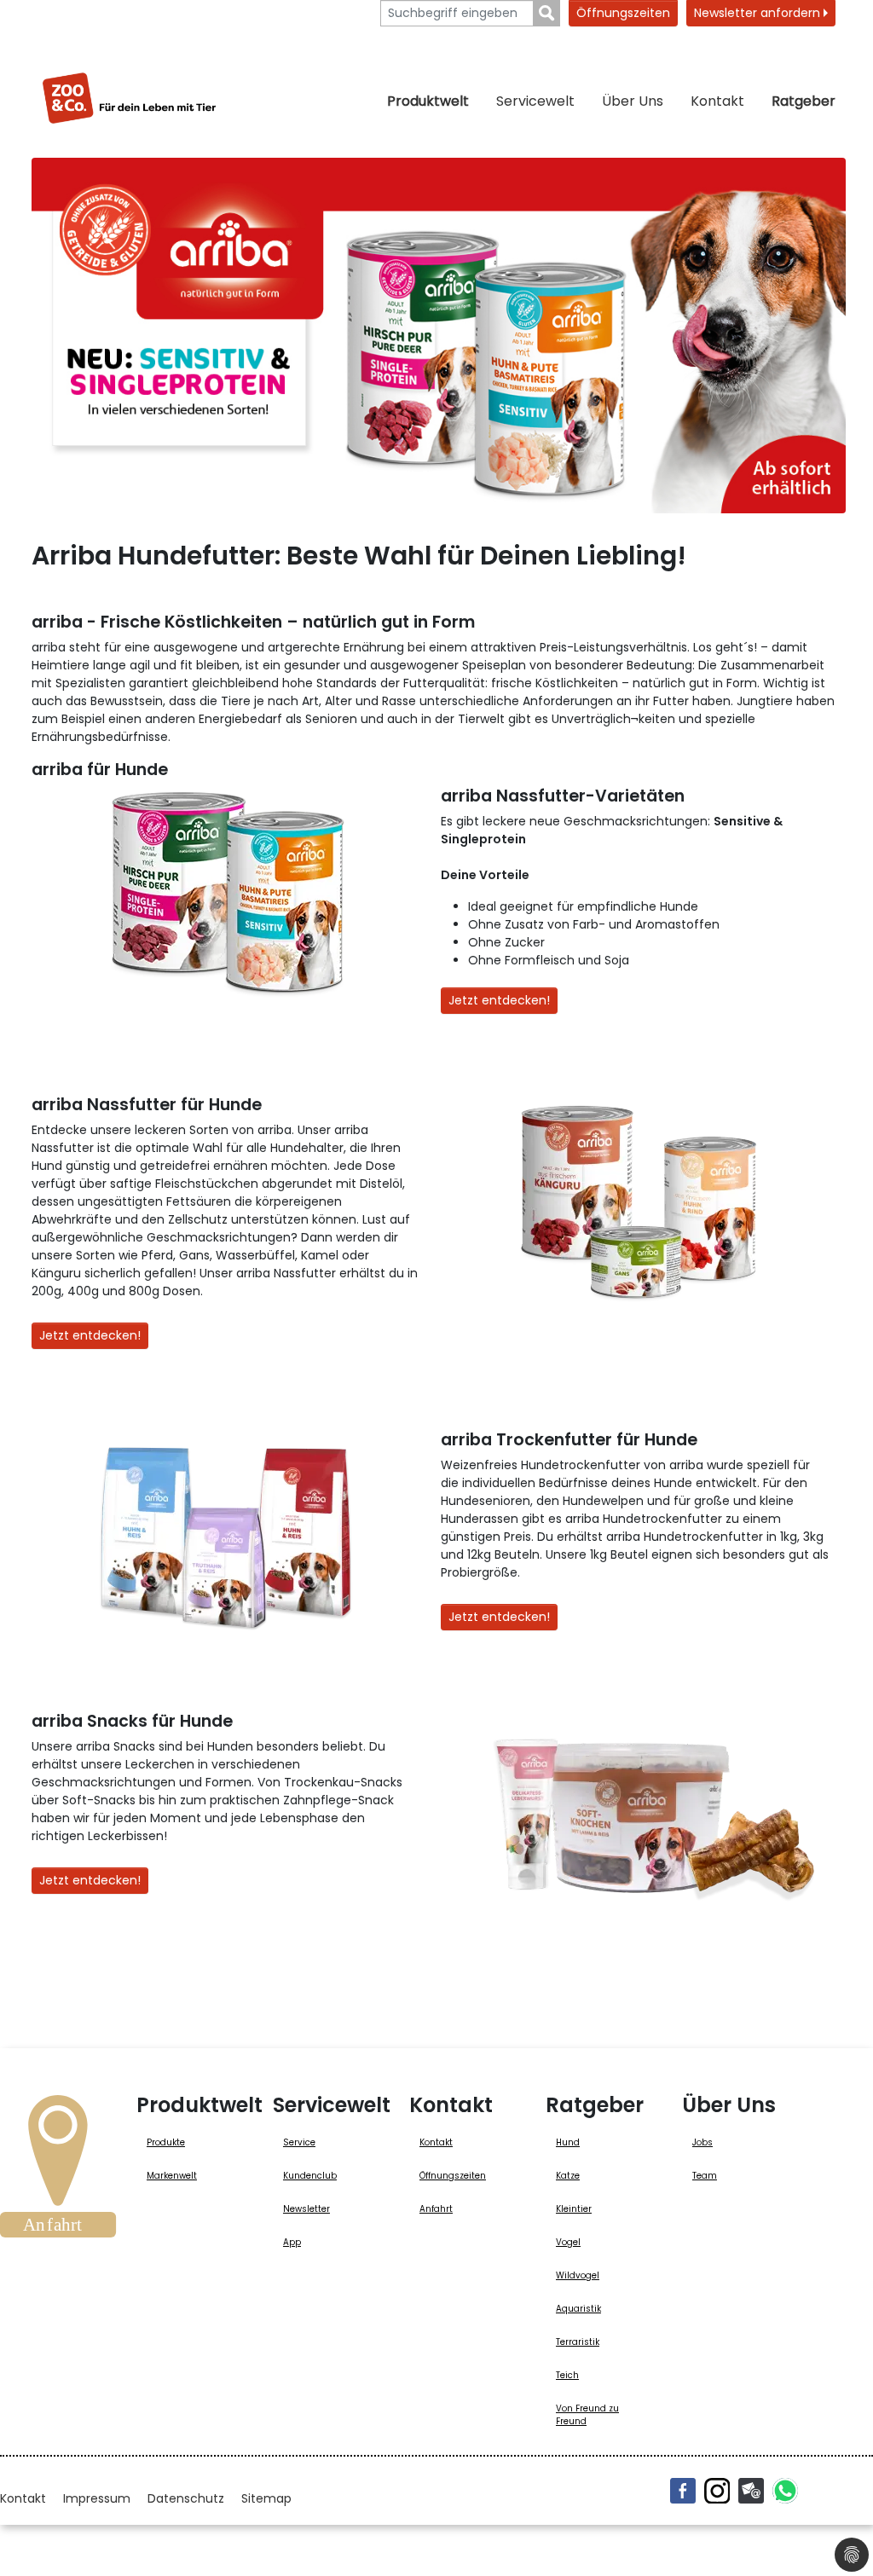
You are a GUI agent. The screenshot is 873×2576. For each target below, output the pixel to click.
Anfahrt (436, 2209)
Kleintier (574, 2209)
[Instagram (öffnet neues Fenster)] (717, 2491)
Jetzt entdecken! (499, 1000)
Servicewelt (535, 101)
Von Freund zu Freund (587, 2415)
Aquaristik (578, 2309)
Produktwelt (428, 101)
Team (705, 2176)
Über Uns (633, 101)
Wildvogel (578, 2275)
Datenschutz (186, 2498)
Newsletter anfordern (759, 13)
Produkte (166, 2142)
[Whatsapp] (785, 2491)
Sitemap (266, 2498)
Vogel (568, 2242)
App (292, 2242)
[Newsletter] (751, 2491)
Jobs (702, 2142)
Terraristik (578, 2342)
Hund (568, 2142)
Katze (568, 2176)
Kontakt (717, 101)
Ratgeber (804, 101)
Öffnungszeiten (623, 13)
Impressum (97, 2498)
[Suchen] (547, 13)
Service (299, 2142)
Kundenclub (310, 2176)
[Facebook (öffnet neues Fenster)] (683, 2491)
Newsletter (306, 2209)
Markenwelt (172, 2176)
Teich (567, 2375)
